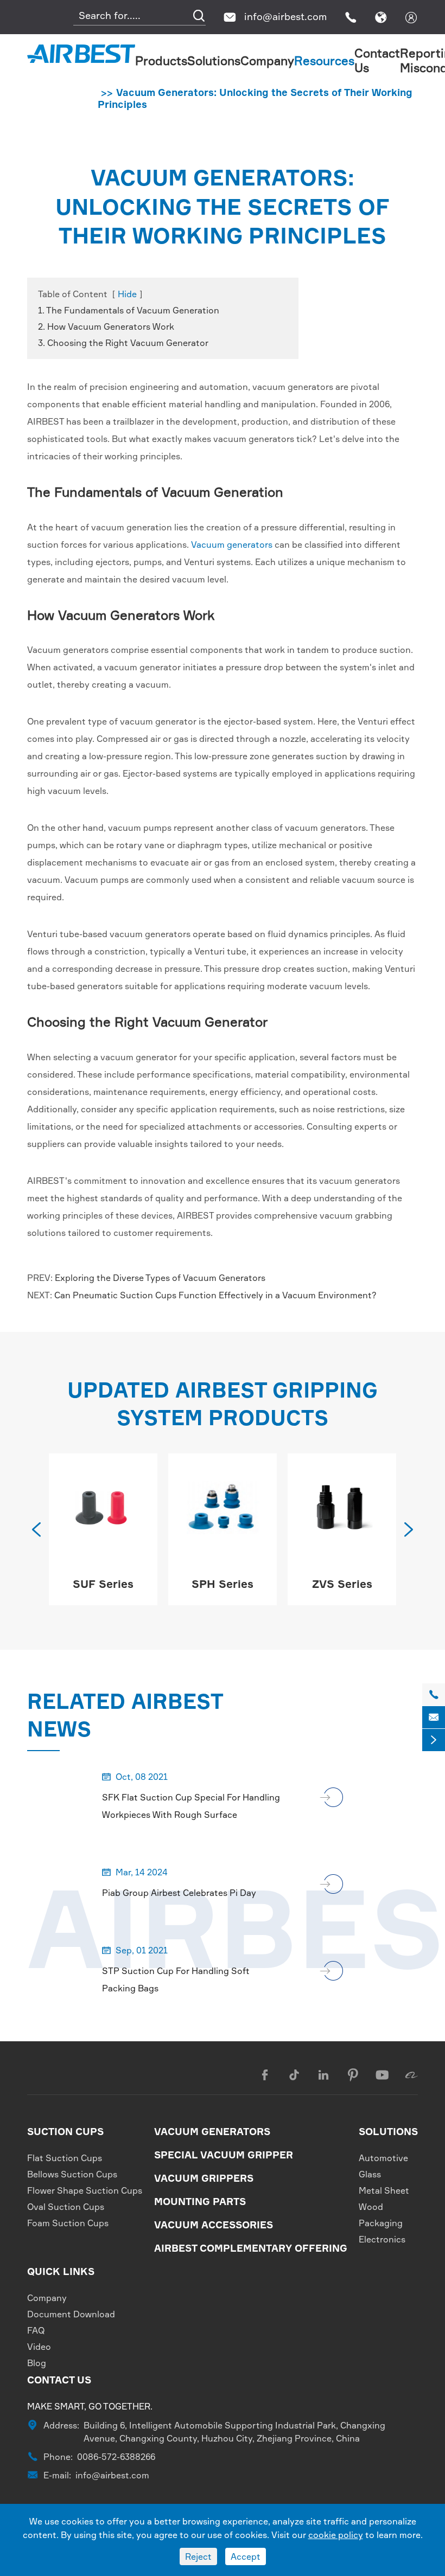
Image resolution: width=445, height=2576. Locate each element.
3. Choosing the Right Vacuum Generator (123, 343)
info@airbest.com (285, 16)
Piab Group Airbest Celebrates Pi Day (179, 1893)
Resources (324, 60)
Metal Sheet (384, 2190)
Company (267, 60)
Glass (370, 2174)
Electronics (382, 2239)
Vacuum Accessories (214, 2225)
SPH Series (103, 1584)
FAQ (36, 2330)
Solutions (214, 60)
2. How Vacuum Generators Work (106, 326)
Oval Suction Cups (66, 2207)
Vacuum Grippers (204, 2178)
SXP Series (342, 1584)
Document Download (71, 2314)
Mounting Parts (200, 2201)
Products (161, 60)
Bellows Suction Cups (72, 2174)
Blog (37, 2363)
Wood (371, 2207)
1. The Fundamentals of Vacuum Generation (129, 310)
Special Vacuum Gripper (224, 2155)
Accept (246, 2556)
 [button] (36, 1529)
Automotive (383, 2158)
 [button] (409, 1529)
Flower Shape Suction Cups (85, 2190)
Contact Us (59, 2380)
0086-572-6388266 (116, 2457)
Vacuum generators (232, 544)
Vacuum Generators (212, 2131)
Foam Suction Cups (68, 2223)
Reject (198, 2556)
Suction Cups (65, 2131)
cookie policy (336, 2535)
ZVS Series (223, 1584)
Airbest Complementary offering (251, 2248)
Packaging (381, 2223)
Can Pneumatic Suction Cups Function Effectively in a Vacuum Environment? (215, 1295)
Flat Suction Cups (65, 2158)
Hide (127, 294)
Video (39, 2347)
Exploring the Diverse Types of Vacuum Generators (160, 1278)
